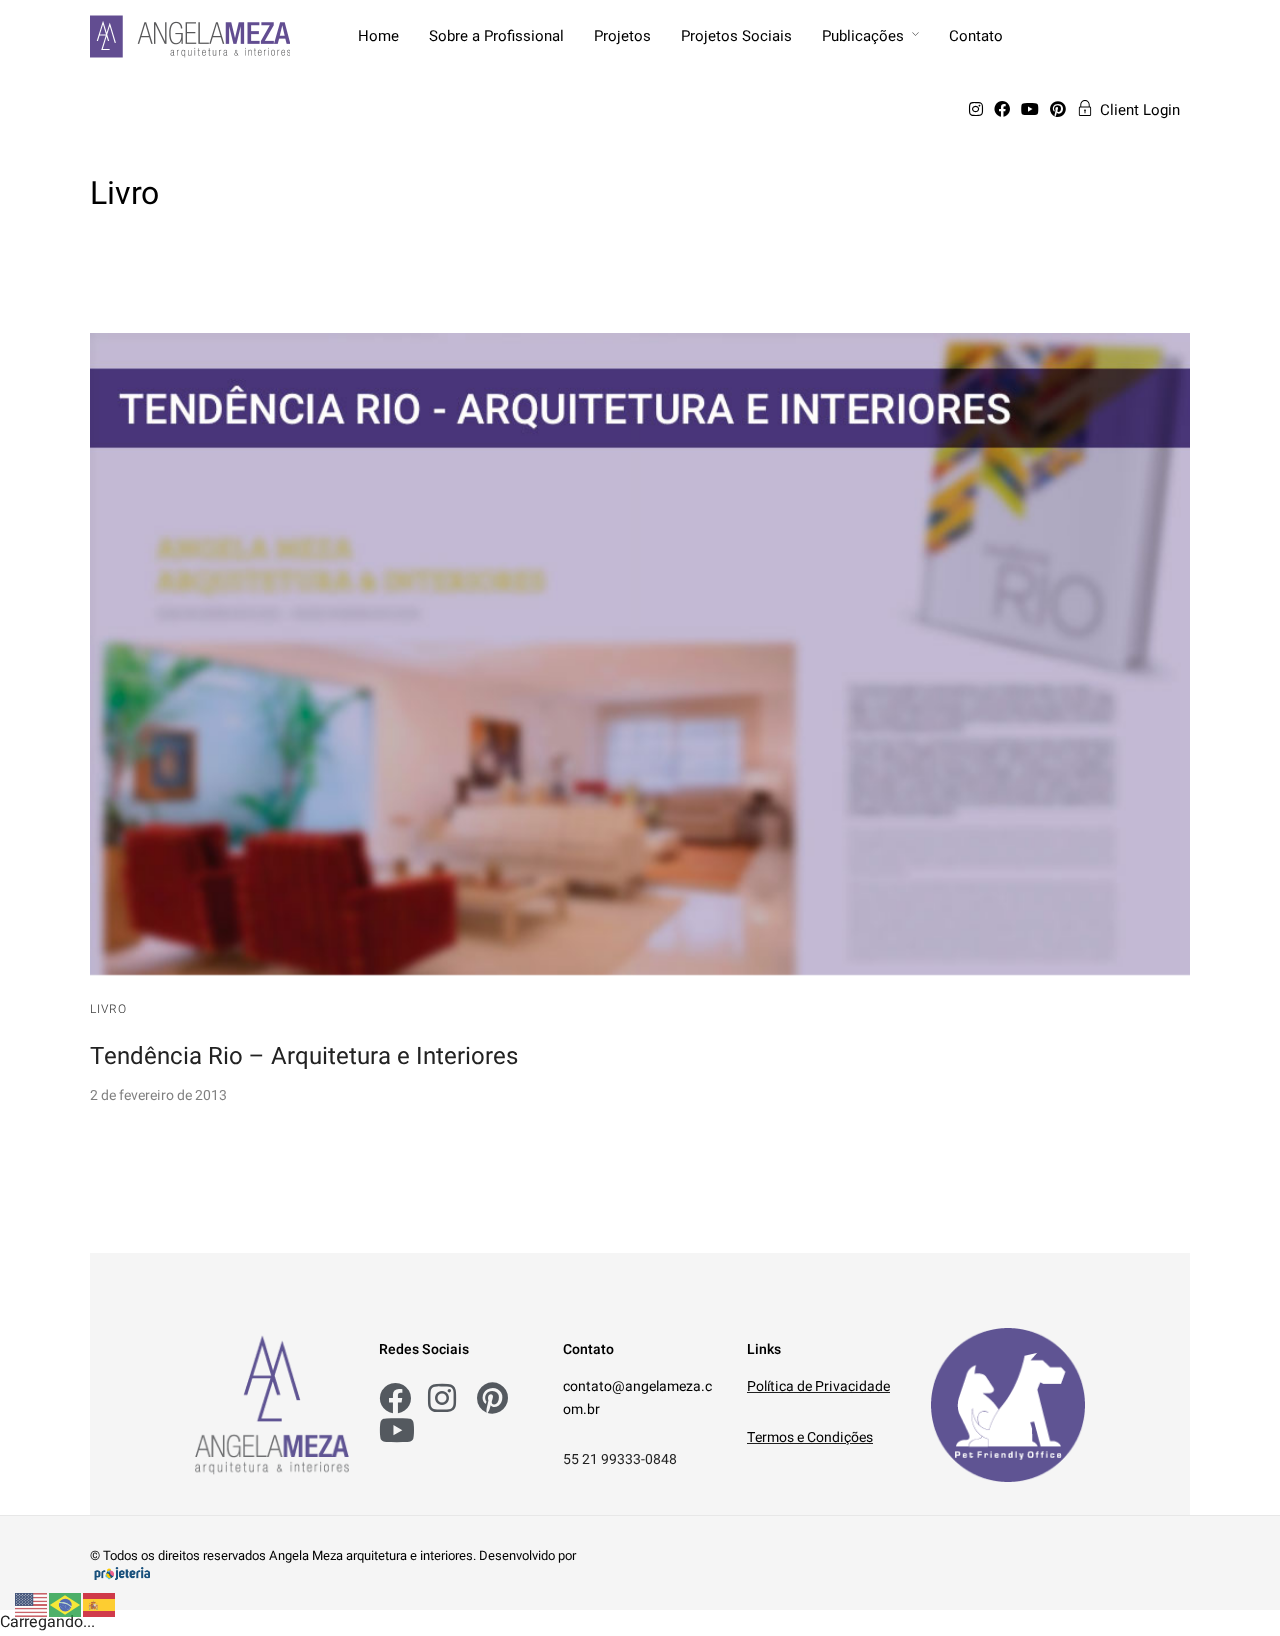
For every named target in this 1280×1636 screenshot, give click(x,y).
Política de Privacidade (818, 1386)
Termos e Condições (810, 1437)
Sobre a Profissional (496, 36)
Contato (976, 36)
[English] (32, 1604)
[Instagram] (979, 110)
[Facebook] (1005, 110)
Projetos (622, 36)
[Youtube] (1033, 110)
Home (378, 36)
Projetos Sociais (736, 36)
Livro (108, 1009)
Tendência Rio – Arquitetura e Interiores (304, 1056)
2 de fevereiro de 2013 (158, 1095)
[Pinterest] (1061, 110)
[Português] (66, 1604)
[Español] (100, 1604)
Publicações (863, 36)
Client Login (1140, 110)
